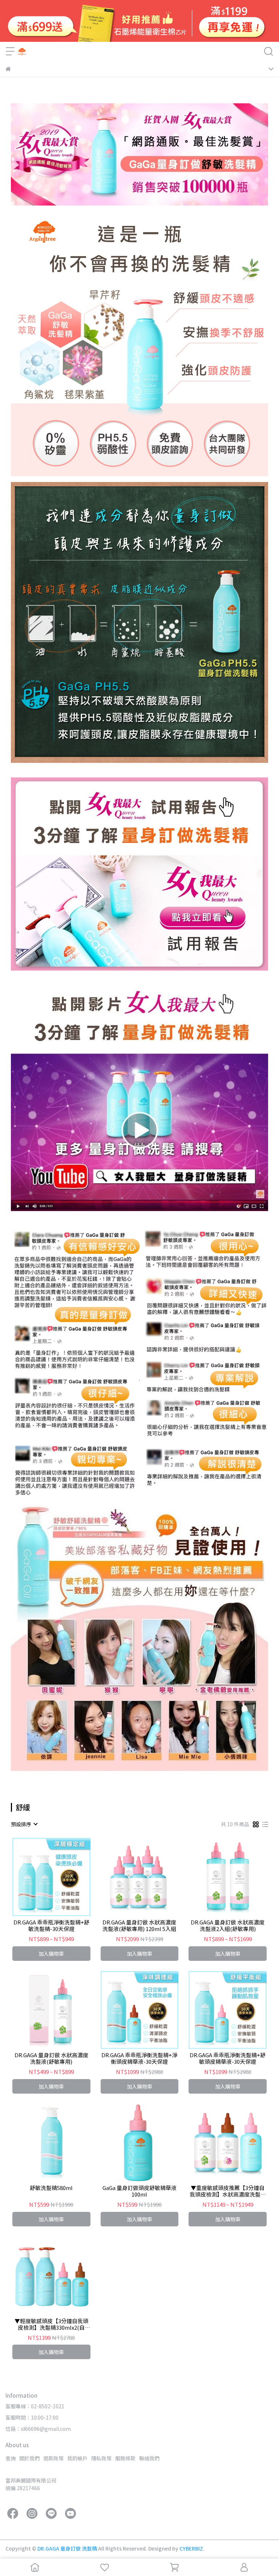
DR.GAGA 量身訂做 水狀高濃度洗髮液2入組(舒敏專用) (228, 1926)
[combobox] (24, 1824)
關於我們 (29, 2458)
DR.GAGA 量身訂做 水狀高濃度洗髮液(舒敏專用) (51, 2058)
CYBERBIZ (191, 2548)
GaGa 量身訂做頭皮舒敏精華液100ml (139, 2191)
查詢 (11, 2458)
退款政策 (53, 2458)
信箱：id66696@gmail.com (38, 2429)
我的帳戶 (77, 2458)
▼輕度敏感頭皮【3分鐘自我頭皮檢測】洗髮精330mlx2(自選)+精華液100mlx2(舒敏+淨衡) (51, 2324)
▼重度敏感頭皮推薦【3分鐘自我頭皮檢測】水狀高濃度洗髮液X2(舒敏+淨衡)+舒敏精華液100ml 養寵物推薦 (228, 2191)
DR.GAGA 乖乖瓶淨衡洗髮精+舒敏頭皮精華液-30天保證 (228, 2058)
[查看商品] (41, 1877)
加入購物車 (51, 1954)
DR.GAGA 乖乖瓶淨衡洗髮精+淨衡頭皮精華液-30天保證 (139, 2058)
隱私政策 (101, 2458)
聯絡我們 (149, 2458)
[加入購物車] (62, 1877)
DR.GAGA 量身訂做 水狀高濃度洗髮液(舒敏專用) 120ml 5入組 (139, 1926)
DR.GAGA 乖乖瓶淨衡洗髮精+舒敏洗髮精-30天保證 (51, 1926)
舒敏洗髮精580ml (51, 2188)
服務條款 (125, 2458)
